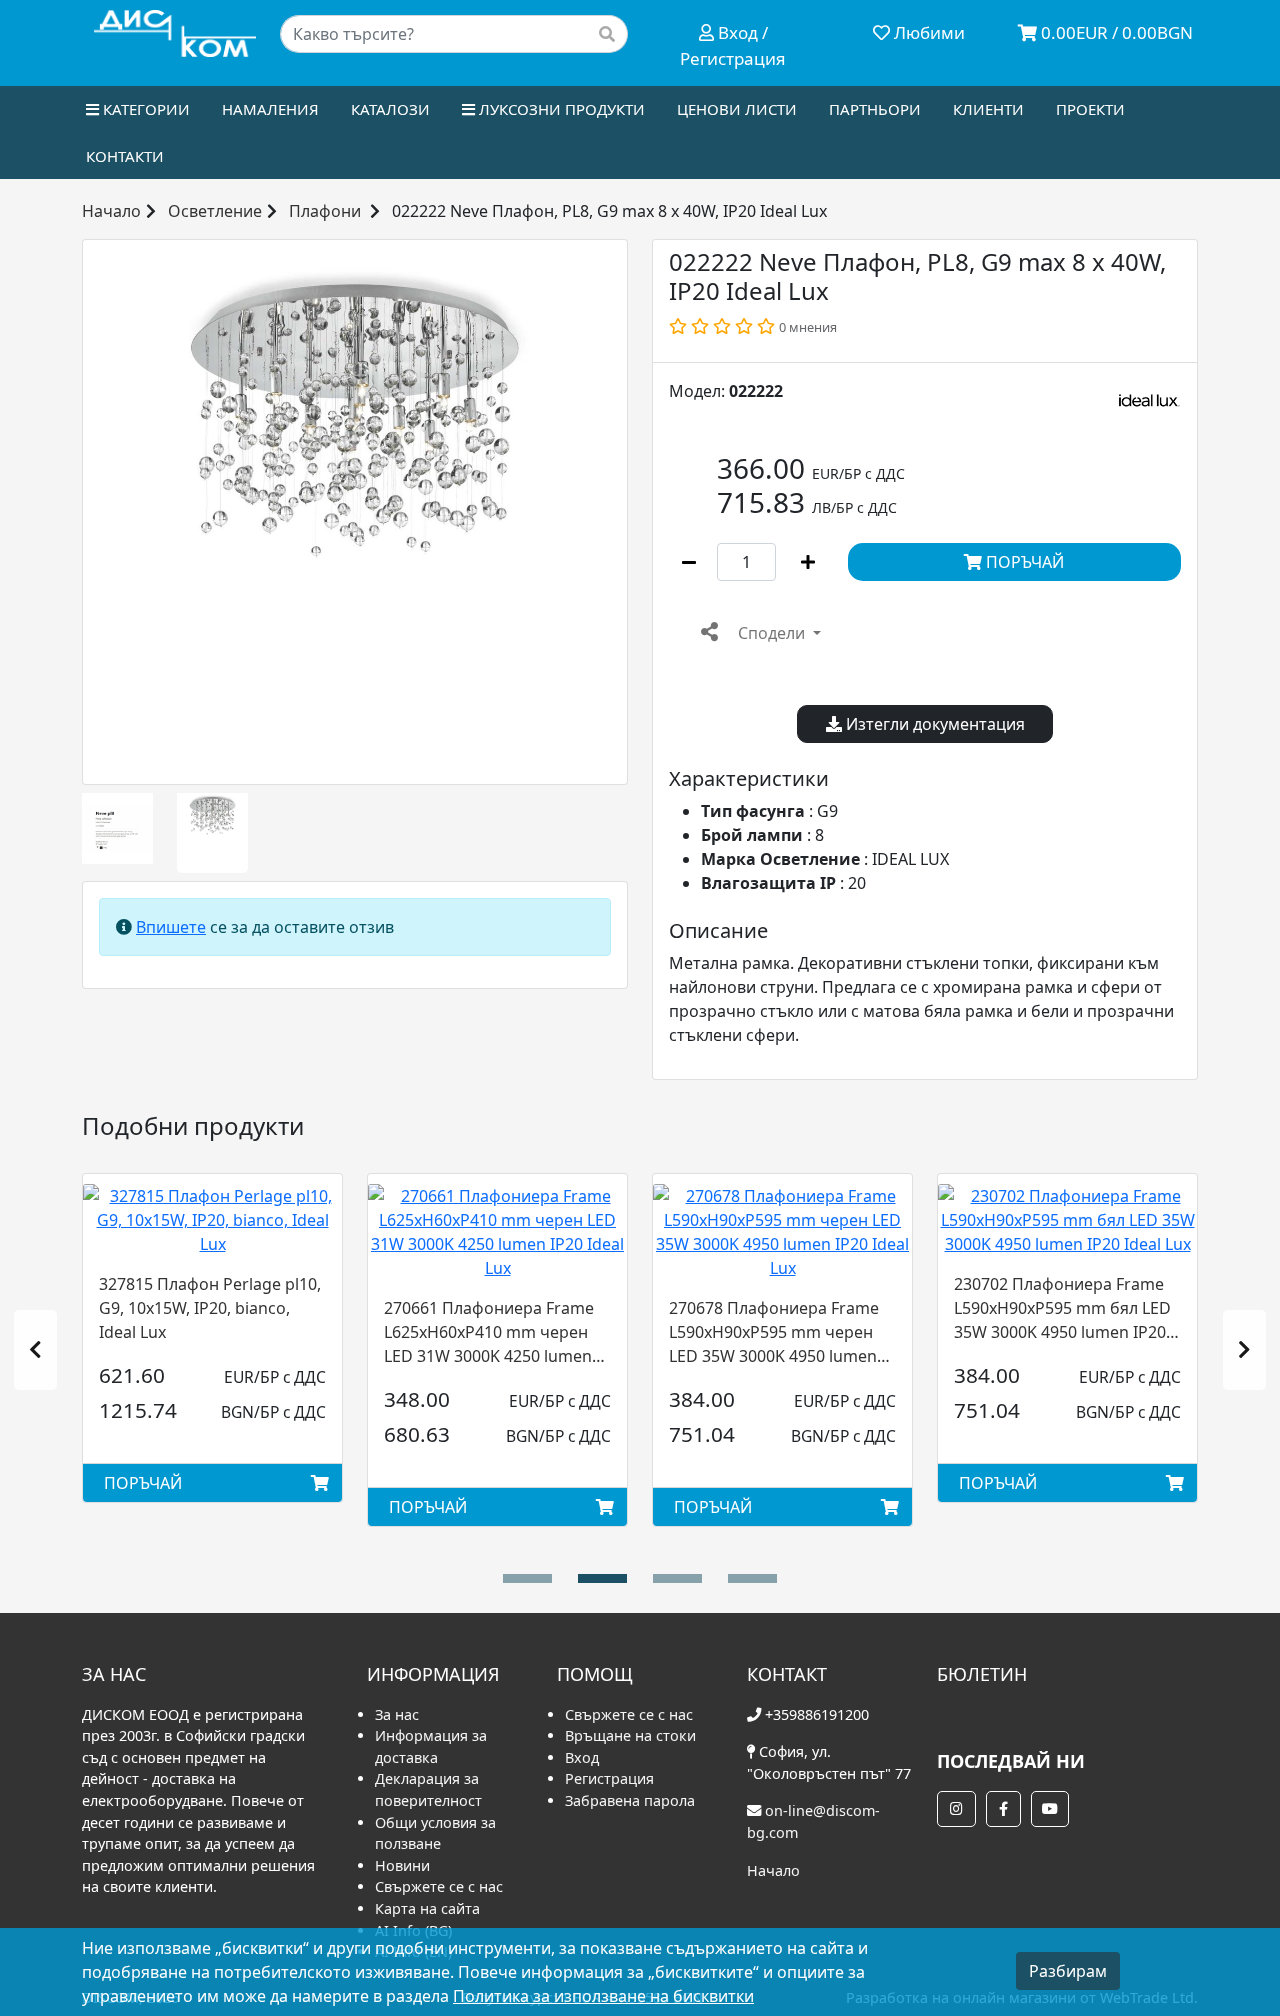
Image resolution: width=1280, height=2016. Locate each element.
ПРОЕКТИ (1090, 109)
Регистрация (609, 1778)
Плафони (325, 211)
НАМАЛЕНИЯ (270, 109)
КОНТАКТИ (125, 156)
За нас (397, 1714)
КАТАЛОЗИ (390, 109)
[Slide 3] (752, 1578)
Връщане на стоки (630, 1735)
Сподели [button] (771, 633)
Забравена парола (630, 1800)
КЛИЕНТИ (988, 109)
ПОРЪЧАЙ (1023, 562)
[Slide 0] (527, 1578)
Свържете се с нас (439, 1886)
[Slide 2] (677, 1578)
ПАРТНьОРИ (875, 109)
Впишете (171, 927)
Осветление (215, 211)
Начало (111, 211)
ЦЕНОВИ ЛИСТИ (737, 109)
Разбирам (1068, 1971)
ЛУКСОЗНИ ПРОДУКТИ (560, 109)
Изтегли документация (933, 724)
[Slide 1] (602, 1578)
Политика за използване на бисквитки (603, 1996)
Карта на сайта (427, 1908)
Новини (402, 1865)
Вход (582, 1757)
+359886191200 (817, 1714)
